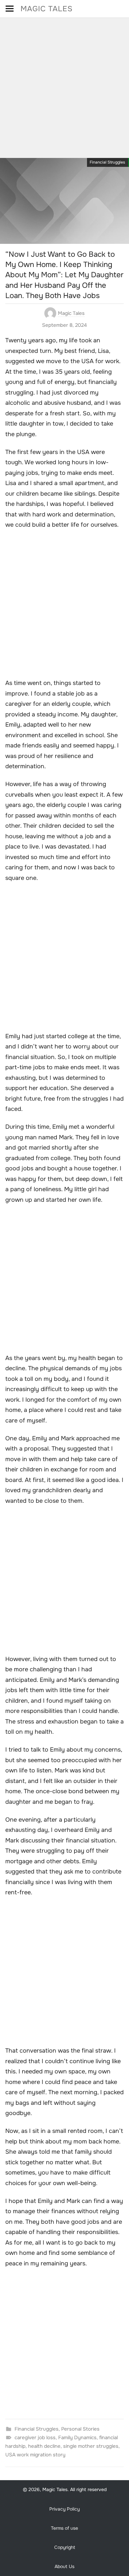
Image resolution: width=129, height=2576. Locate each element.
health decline (44, 2446)
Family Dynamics (77, 2438)
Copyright (65, 2547)
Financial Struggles (107, 162)
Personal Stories (80, 2429)
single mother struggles (91, 2446)
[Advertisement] (64, 86)
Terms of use (64, 2528)
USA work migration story (35, 2455)
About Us (64, 2566)
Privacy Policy (64, 2509)
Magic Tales (47, 9)
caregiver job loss (35, 2438)
